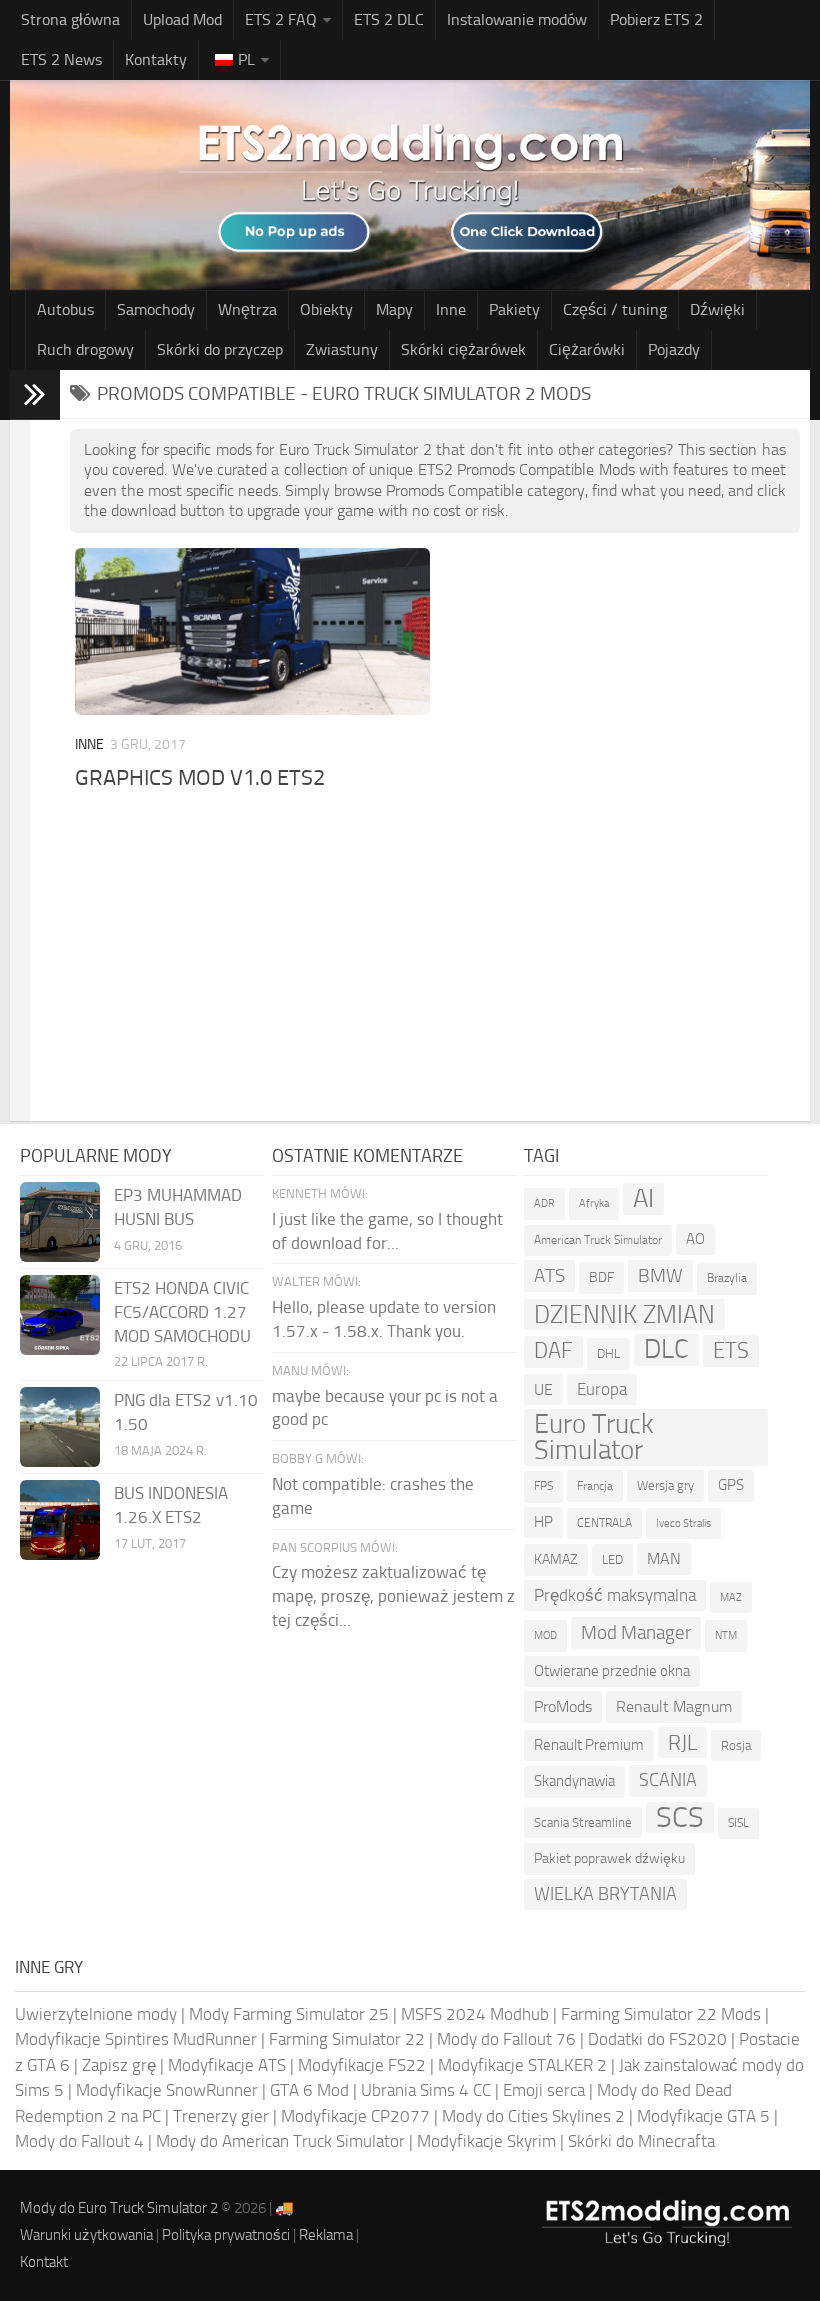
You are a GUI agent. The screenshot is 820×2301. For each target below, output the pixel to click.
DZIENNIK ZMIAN (624, 1314)
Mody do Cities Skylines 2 (533, 2116)
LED (612, 1559)
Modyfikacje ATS (227, 2065)
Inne (451, 309)
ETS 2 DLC (389, 19)
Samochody (156, 309)
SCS (680, 1818)
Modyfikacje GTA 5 (703, 2116)
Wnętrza (247, 309)
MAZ (731, 1597)
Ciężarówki (587, 349)
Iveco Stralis (683, 1523)
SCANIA (668, 1780)
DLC (666, 1349)
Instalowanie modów (517, 19)
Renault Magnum (674, 1706)
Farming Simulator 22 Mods (661, 2014)
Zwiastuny (342, 349)
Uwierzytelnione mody (96, 2014)
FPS (543, 1486)
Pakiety (514, 309)
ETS (731, 1350)
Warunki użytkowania (86, 2235)
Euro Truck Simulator (594, 1437)
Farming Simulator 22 (347, 2039)
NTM (726, 1635)
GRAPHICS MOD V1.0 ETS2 (200, 778)
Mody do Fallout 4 (79, 2141)
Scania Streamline (583, 1822)
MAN (664, 1558)
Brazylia (727, 1278)
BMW (660, 1275)
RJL (682, 1742)
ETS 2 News (61, 59)
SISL (738, 1823)
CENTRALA (604, 1523)
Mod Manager (636, 1632)
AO (695, 1239)
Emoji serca (544, 2090)
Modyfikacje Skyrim (486, 2141)
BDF (601, 1277)
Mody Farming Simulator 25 (289, 2014)
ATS (549, 1275)
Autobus (65, 309)
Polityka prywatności (226, 2235)
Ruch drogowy (85, 349)
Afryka (594, 1203)
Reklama (326, 2235)
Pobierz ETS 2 (656, 19)
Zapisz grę (119, 2065)
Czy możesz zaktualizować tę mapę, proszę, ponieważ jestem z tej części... (393, 1596)
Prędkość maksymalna (615, 1595)
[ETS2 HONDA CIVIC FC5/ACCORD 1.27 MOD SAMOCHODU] (60, 1315)
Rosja (736, 1745)
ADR (544, 1203)
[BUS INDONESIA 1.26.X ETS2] (60, 1520)
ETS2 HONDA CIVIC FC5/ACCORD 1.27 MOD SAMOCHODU (182, 1312)
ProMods (563, 1706)
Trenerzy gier (221, 2116)
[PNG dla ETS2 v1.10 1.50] (60, 1427)
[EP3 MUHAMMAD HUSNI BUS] (60, 1222)
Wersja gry (665, 1485)
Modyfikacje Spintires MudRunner (136, 2039)
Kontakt (44, 2262)
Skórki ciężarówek (463, 349)
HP (543, 1522)
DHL (608, 1353)
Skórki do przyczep (220, 349)
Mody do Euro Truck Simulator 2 (119, 2208)
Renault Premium (589, 1745)
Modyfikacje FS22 (362, 2065)
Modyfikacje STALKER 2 (522, 2065)
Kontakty (156, 59)
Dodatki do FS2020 (657, 2039)
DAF (553, 1351)
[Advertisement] (435, 946)
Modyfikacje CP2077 (355, 2116)
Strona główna (70, 19)
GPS (731, 1485)
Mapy (394, 309)
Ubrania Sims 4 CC (426, 2090)
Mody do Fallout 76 (506, 2039)
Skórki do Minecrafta (641, 2141)
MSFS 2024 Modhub (475, 2014)
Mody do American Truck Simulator (280, 2141)
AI (643, 1198)
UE (543, 1389)
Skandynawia (574, 1781)
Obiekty (326, 309)
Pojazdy (674, 349)
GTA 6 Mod (309, 2090)
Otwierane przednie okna (612, 1671)
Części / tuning (615, 309)
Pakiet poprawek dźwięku (609, 1858)
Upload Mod (182, 19)
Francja (595, 1485)
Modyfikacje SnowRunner (167, 2090)
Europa (602, 1389)
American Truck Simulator (598, 1240)
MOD (545, 1635)
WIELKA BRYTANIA (605, 1894)
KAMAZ (556, 1559)
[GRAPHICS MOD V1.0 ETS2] (252, 631)
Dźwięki (717, 309)
